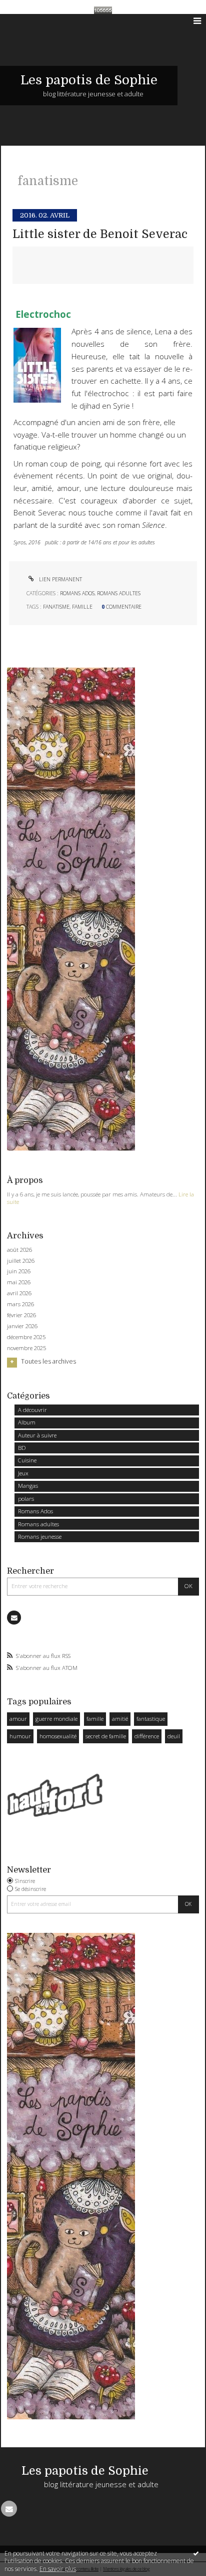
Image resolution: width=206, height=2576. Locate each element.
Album (27, 1422)
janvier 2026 (22, 1326)
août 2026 (19, 1250)
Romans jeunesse (40, 1536)
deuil (174, 1736)
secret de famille (106, 1736)
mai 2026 (19, 1282)
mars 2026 (20, 1304)
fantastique (151, 1719)
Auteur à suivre (37, 1435)
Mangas (28, 1486)
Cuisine (27, 1460)
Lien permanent (60, 579)
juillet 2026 (21, 1261)
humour (20, 1736)
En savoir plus (58, 2569)
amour (18, 1719)
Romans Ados (35, 1511)
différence (147, 1736)
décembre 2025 (26, 1337)
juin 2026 (19, 1271)
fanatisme (56, 607)
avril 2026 (19, 1293)
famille (95, 1719)
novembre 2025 (26, 1348)
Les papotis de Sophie (89, 80)
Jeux (23, 1473)
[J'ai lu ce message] (196, 2553)
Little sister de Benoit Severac (100, 234)
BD (22, 1448)
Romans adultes (38, 1524)
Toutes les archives (48, 1362)
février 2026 (21, 1315)
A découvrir (32, 1410)
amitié (120, 1719)
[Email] (14, 1618)
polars (26, 1499)
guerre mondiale (56, 1719)
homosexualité (58, 1736)
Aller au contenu (29, 21)
